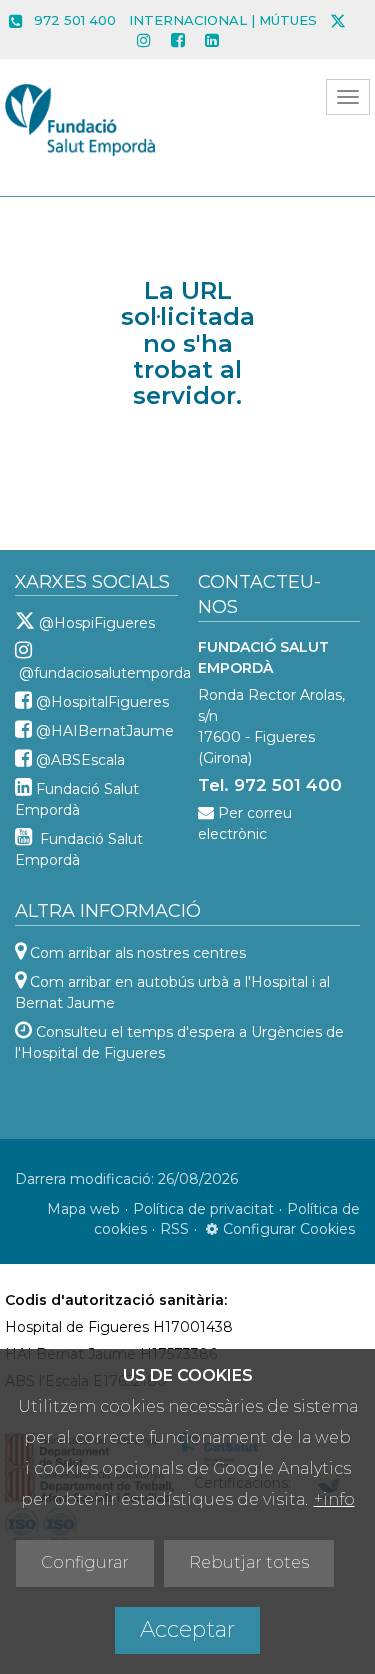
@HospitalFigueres (102, 702)
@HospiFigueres (97, 623)
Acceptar (187, 1629)
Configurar (85, 1562)
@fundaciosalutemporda (105, 673)
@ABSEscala (80, 760)
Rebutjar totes (249, 1562)
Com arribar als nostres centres (138, 953)
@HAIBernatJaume (105, 731)
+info (334, 1499)
